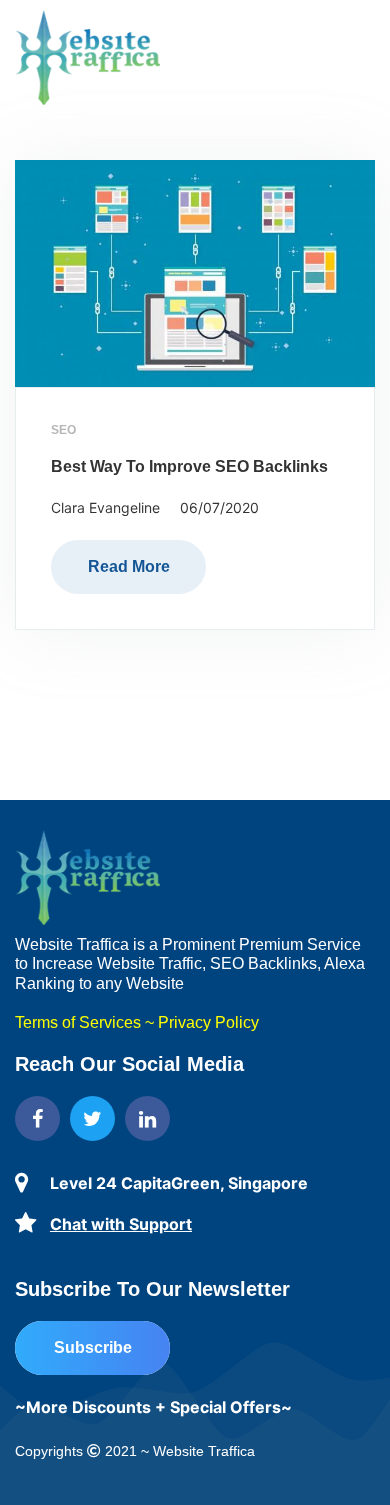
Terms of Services (78, 1022)
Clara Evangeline (105, 507)
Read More (129, 566)
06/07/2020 (219, 507)
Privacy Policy (208, 1022)
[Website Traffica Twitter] (92, 1118)
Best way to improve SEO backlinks (189, 466)
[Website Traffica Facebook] (37, 1118)
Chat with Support (121, 1224)
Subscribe (93, 1347)
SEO (63, 430)
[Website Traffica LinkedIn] (147, 1118)
